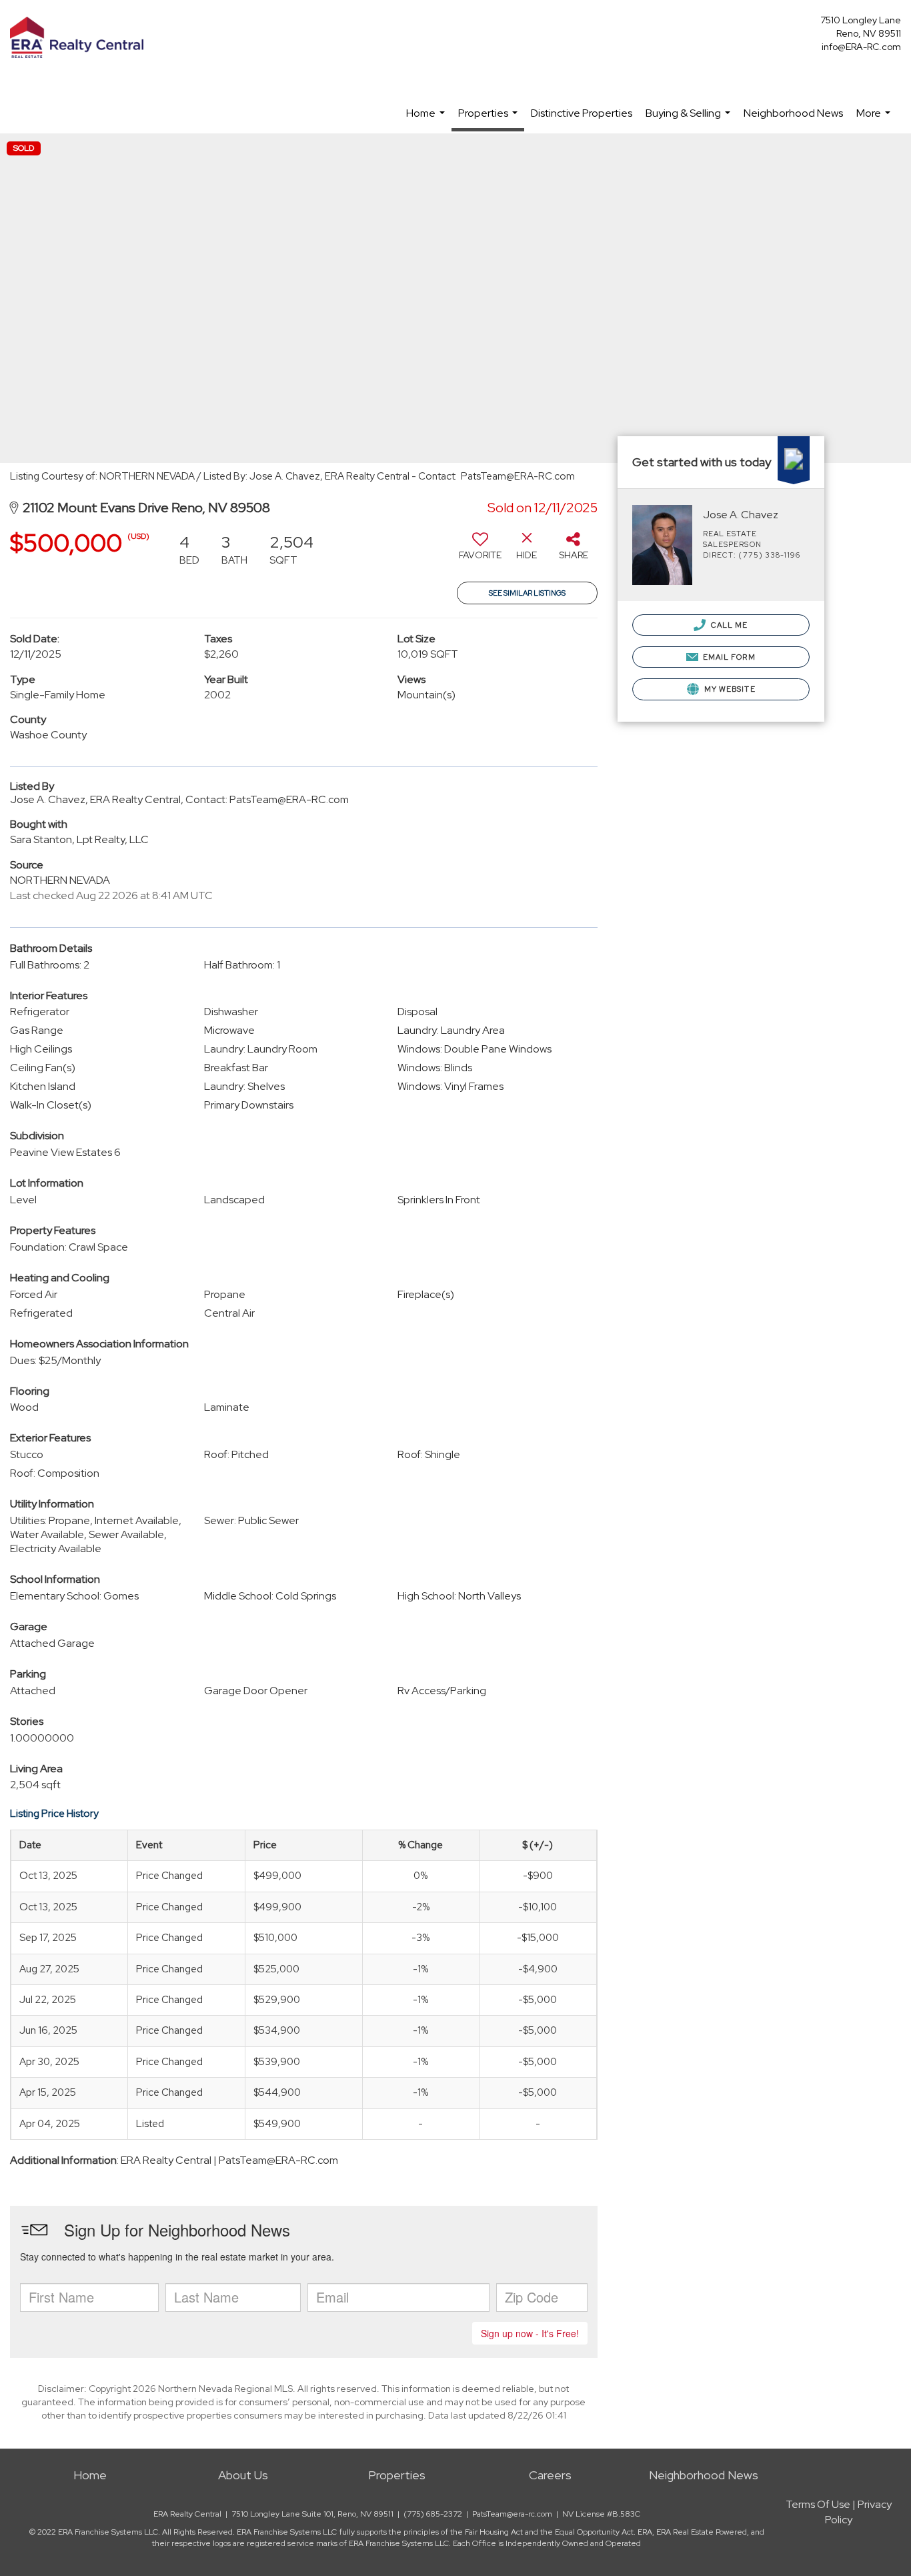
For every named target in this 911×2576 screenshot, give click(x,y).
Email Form (728, 657)
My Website (729, 689)
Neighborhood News (793, 113)
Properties (490, 119)
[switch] (480, 551)
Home (427, 120)
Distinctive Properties (582, 113)
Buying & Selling (690, 120)
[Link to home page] (80, 38)
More (875, 120)
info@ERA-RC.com (861, 47)
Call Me (729, 625)
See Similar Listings (527, 593)
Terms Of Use (818, 2504)
